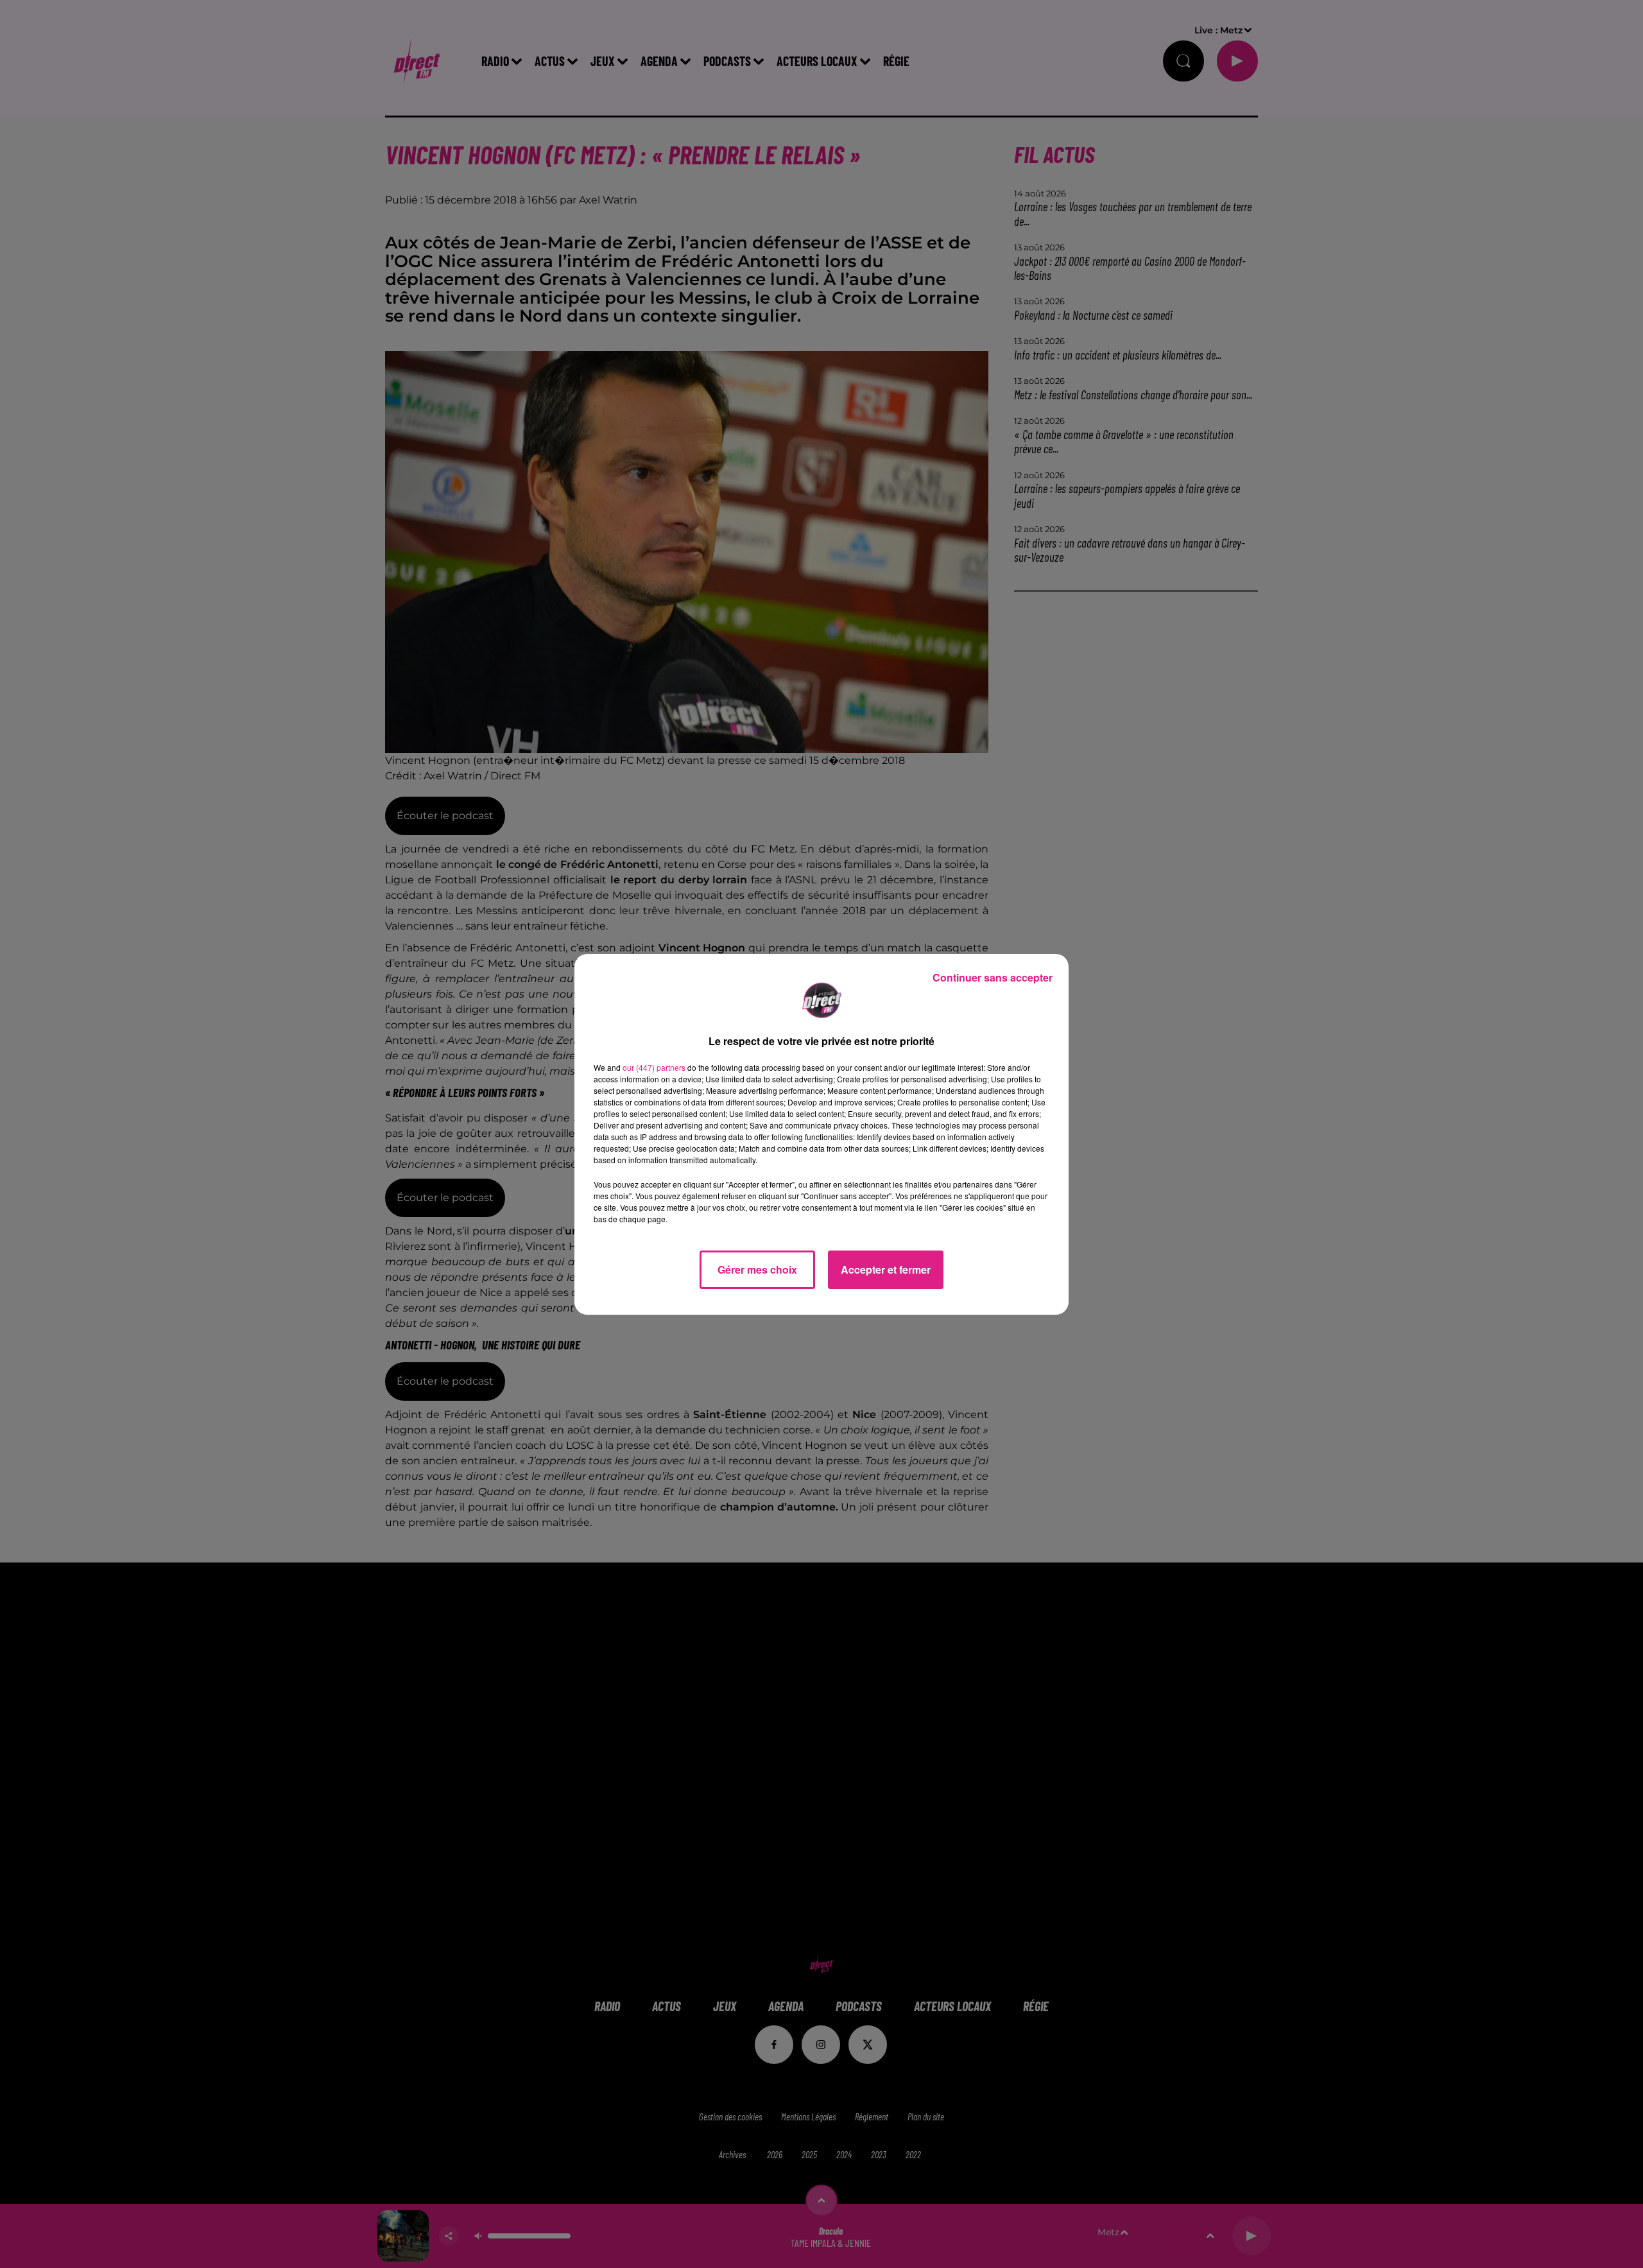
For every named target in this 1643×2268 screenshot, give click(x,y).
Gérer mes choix (757, 1269)
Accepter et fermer (886, 1269)
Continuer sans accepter (993, 977)
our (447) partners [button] (654, 1067)
